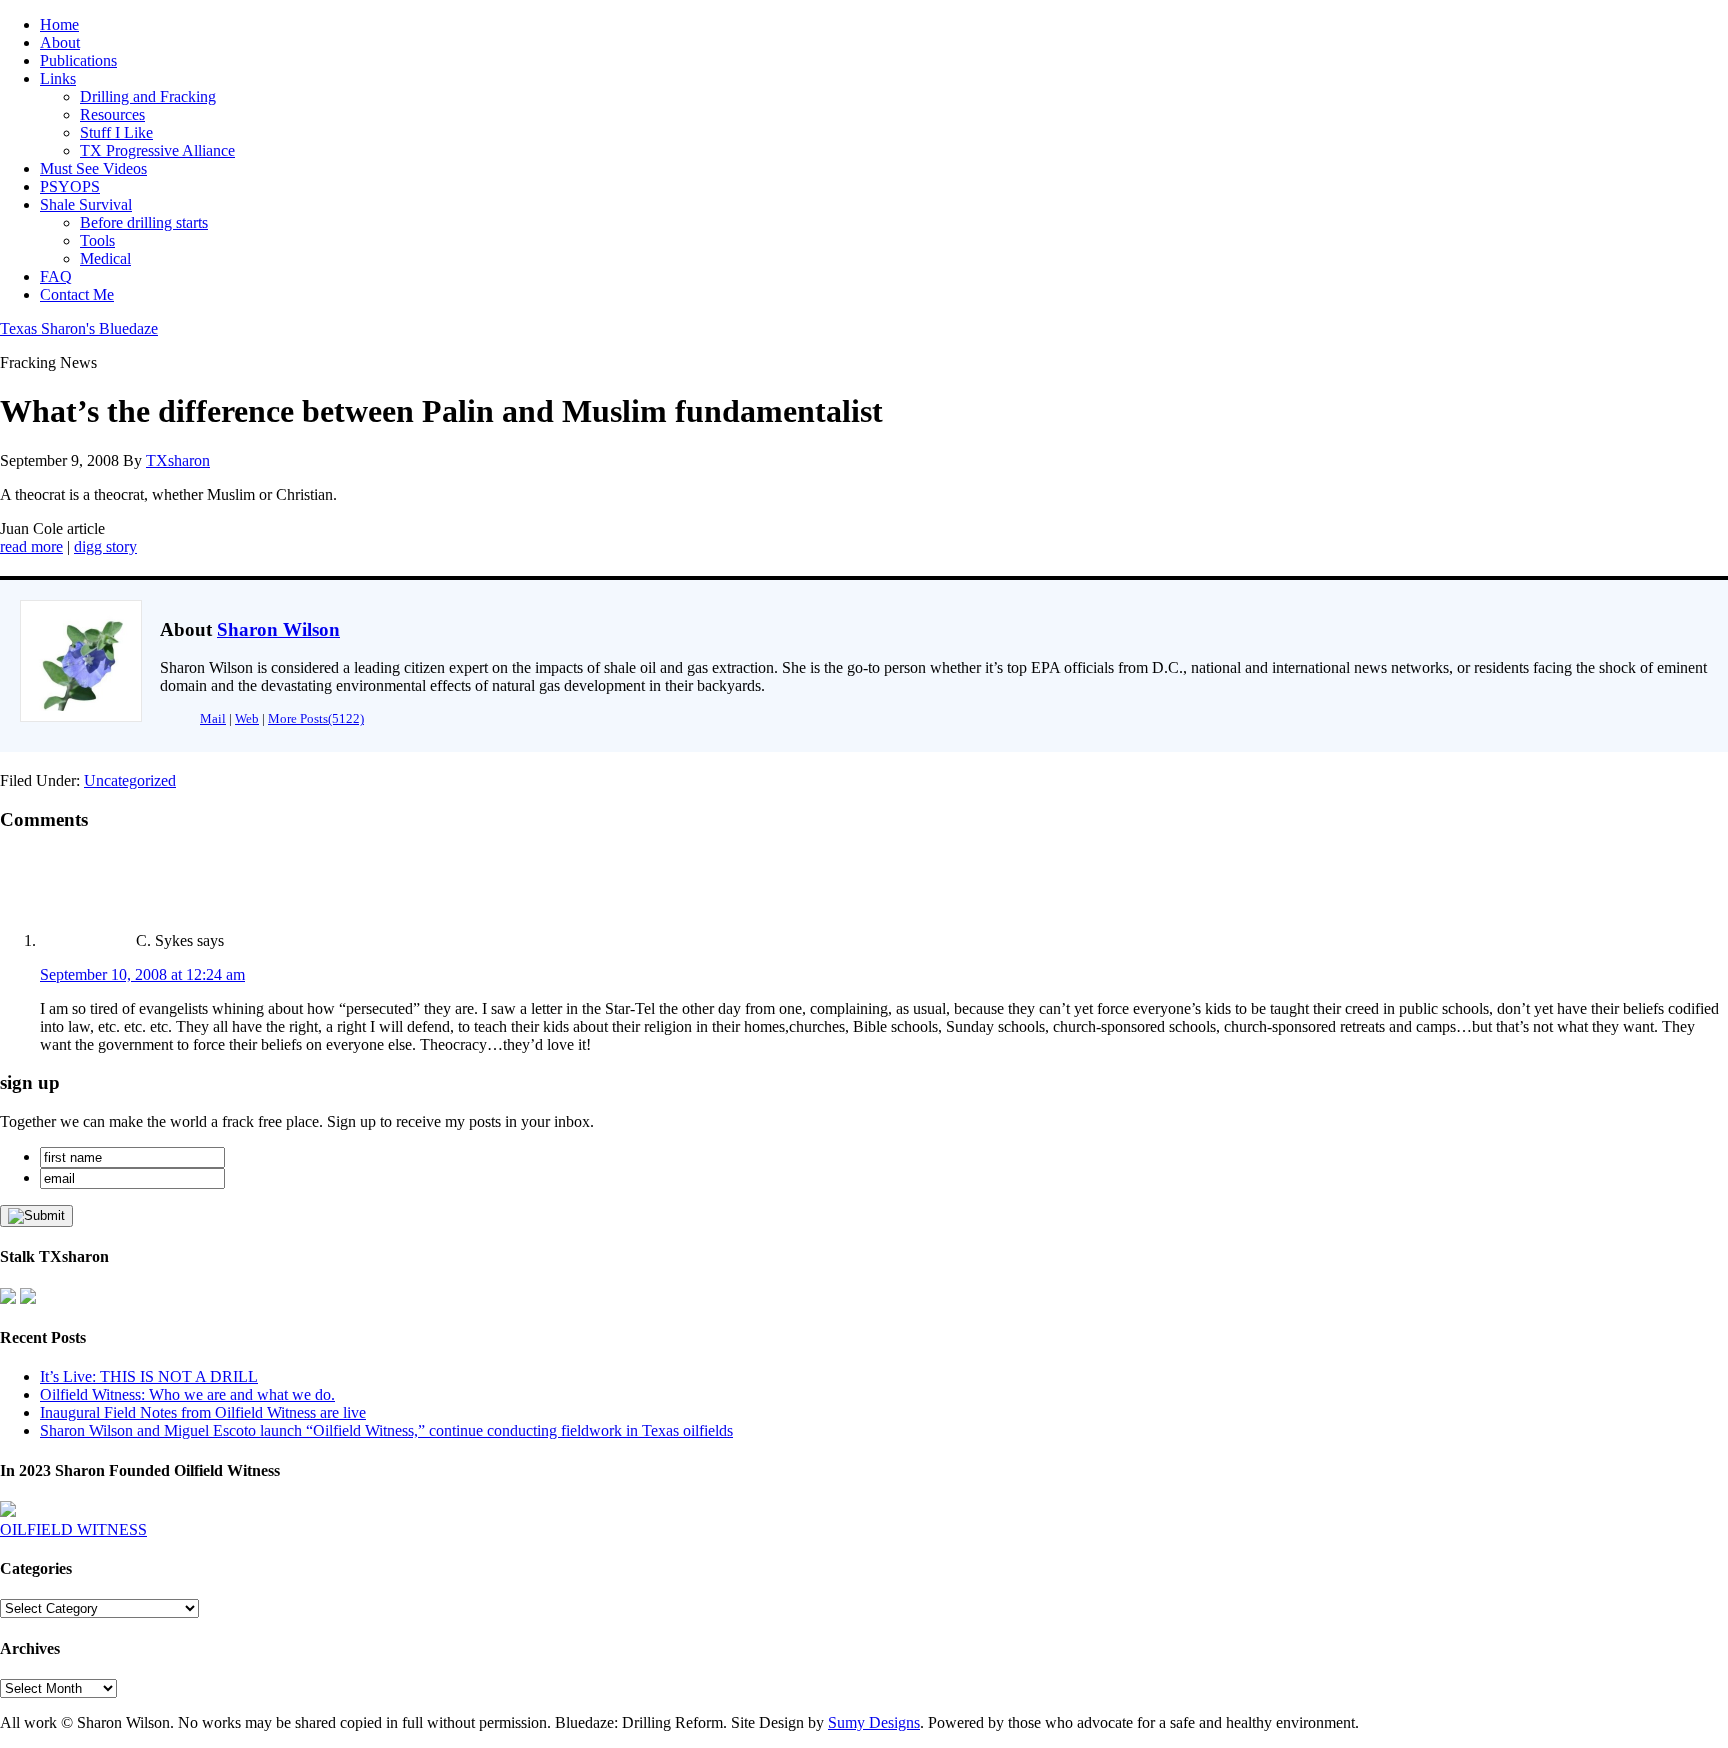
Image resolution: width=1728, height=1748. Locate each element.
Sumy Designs (874, 1722)
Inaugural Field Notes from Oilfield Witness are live (203, 1412)
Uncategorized (130, 780)
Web (247, 718)
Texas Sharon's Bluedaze (79, 328)
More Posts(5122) (316, 718)
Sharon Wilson (278, 629)
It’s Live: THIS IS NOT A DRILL (149, 1376)
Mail (213, 718)
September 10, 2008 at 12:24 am (142, 974)
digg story (105, 546)
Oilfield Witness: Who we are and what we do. (187, 1394)
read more (31, 546)
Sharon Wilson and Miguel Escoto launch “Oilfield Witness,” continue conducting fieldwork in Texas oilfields (386, 1430)
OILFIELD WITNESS (73, 1529)
